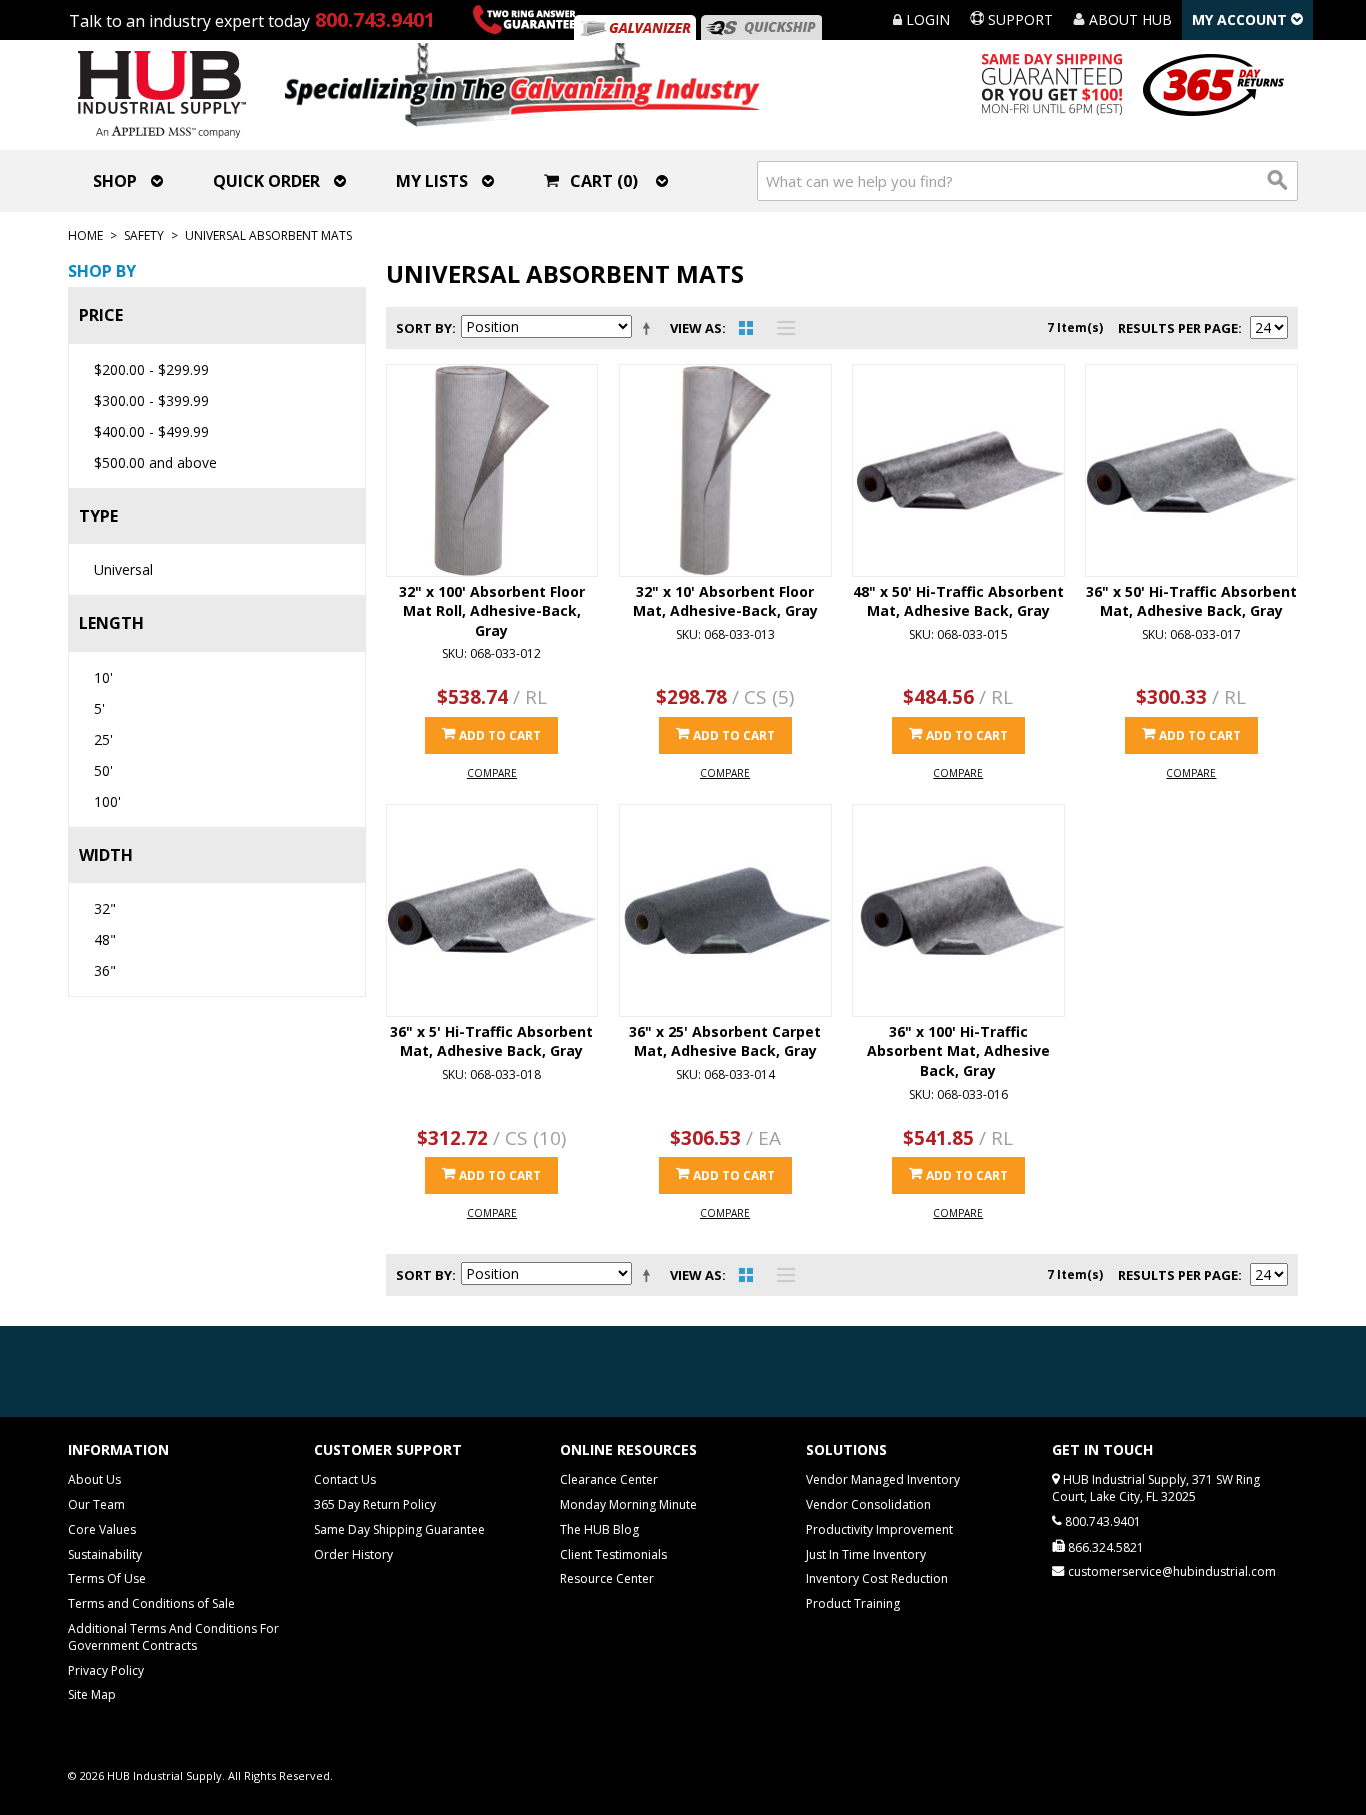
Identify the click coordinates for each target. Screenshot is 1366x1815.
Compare (492, 773)
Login (926, 19)
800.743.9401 (375, 19)
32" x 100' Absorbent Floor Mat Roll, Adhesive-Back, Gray (492, 611)
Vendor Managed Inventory (883, 1479)
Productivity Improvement (879, 1529)
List (781, 328)
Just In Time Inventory (866, 1554)
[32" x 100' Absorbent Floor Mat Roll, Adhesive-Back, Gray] (492, 470)
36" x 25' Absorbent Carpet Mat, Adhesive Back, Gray (725, 1041)
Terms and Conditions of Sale (151, 1603)
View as (696, 328)
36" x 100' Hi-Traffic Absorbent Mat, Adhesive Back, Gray (958, 1051)
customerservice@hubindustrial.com (1172, 1571)
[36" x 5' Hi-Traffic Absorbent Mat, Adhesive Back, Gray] (492, 910)
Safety (144, 235)
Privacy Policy (106, 1670)
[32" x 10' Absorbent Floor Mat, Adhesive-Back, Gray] (725, 470)
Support (1018, 19)
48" (105, 939)
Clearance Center (609, 1479)
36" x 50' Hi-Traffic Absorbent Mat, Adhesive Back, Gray (1191, 601)
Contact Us (345, 1479)
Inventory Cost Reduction (877, 1578)
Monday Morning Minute (628, 1504)
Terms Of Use (107, 1578)
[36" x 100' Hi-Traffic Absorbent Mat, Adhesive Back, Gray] (958, 910)
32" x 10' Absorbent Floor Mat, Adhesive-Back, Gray (725, 601)
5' (99, 708)
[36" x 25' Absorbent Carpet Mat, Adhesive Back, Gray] (725, 910)
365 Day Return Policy (375, 1504)
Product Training (853, 1603)
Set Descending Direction (650, 328)
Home (85, 235)
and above (155, 462)
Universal (123, 569)
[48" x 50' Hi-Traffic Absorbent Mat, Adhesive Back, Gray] (958, 470)
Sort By (424, 328)
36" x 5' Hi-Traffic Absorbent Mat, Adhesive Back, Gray (491, 1041)
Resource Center (607, 1578)
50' (103, 770)
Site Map (92, 1694)
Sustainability (105, 1554)
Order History (353, 1554)
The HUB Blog (599, 1529)
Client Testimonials (613, 1554)
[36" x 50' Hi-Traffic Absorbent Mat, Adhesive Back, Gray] (1191, 470)
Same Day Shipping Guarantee (399, 1529)
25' (103, 739)
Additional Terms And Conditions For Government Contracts (173, 1637)
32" (105, 908)
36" (105, 970)
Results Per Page (1178, 328)
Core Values (102, 1529)
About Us (94, 1479)
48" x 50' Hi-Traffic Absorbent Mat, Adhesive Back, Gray (958, 601)
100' (107, 801)
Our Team (96, 1504)
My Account (1241, 19)
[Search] (1278, 181)
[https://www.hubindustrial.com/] (761, 27)
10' (103, 677)
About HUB (1128, 19)
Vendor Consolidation (868, 1504)
